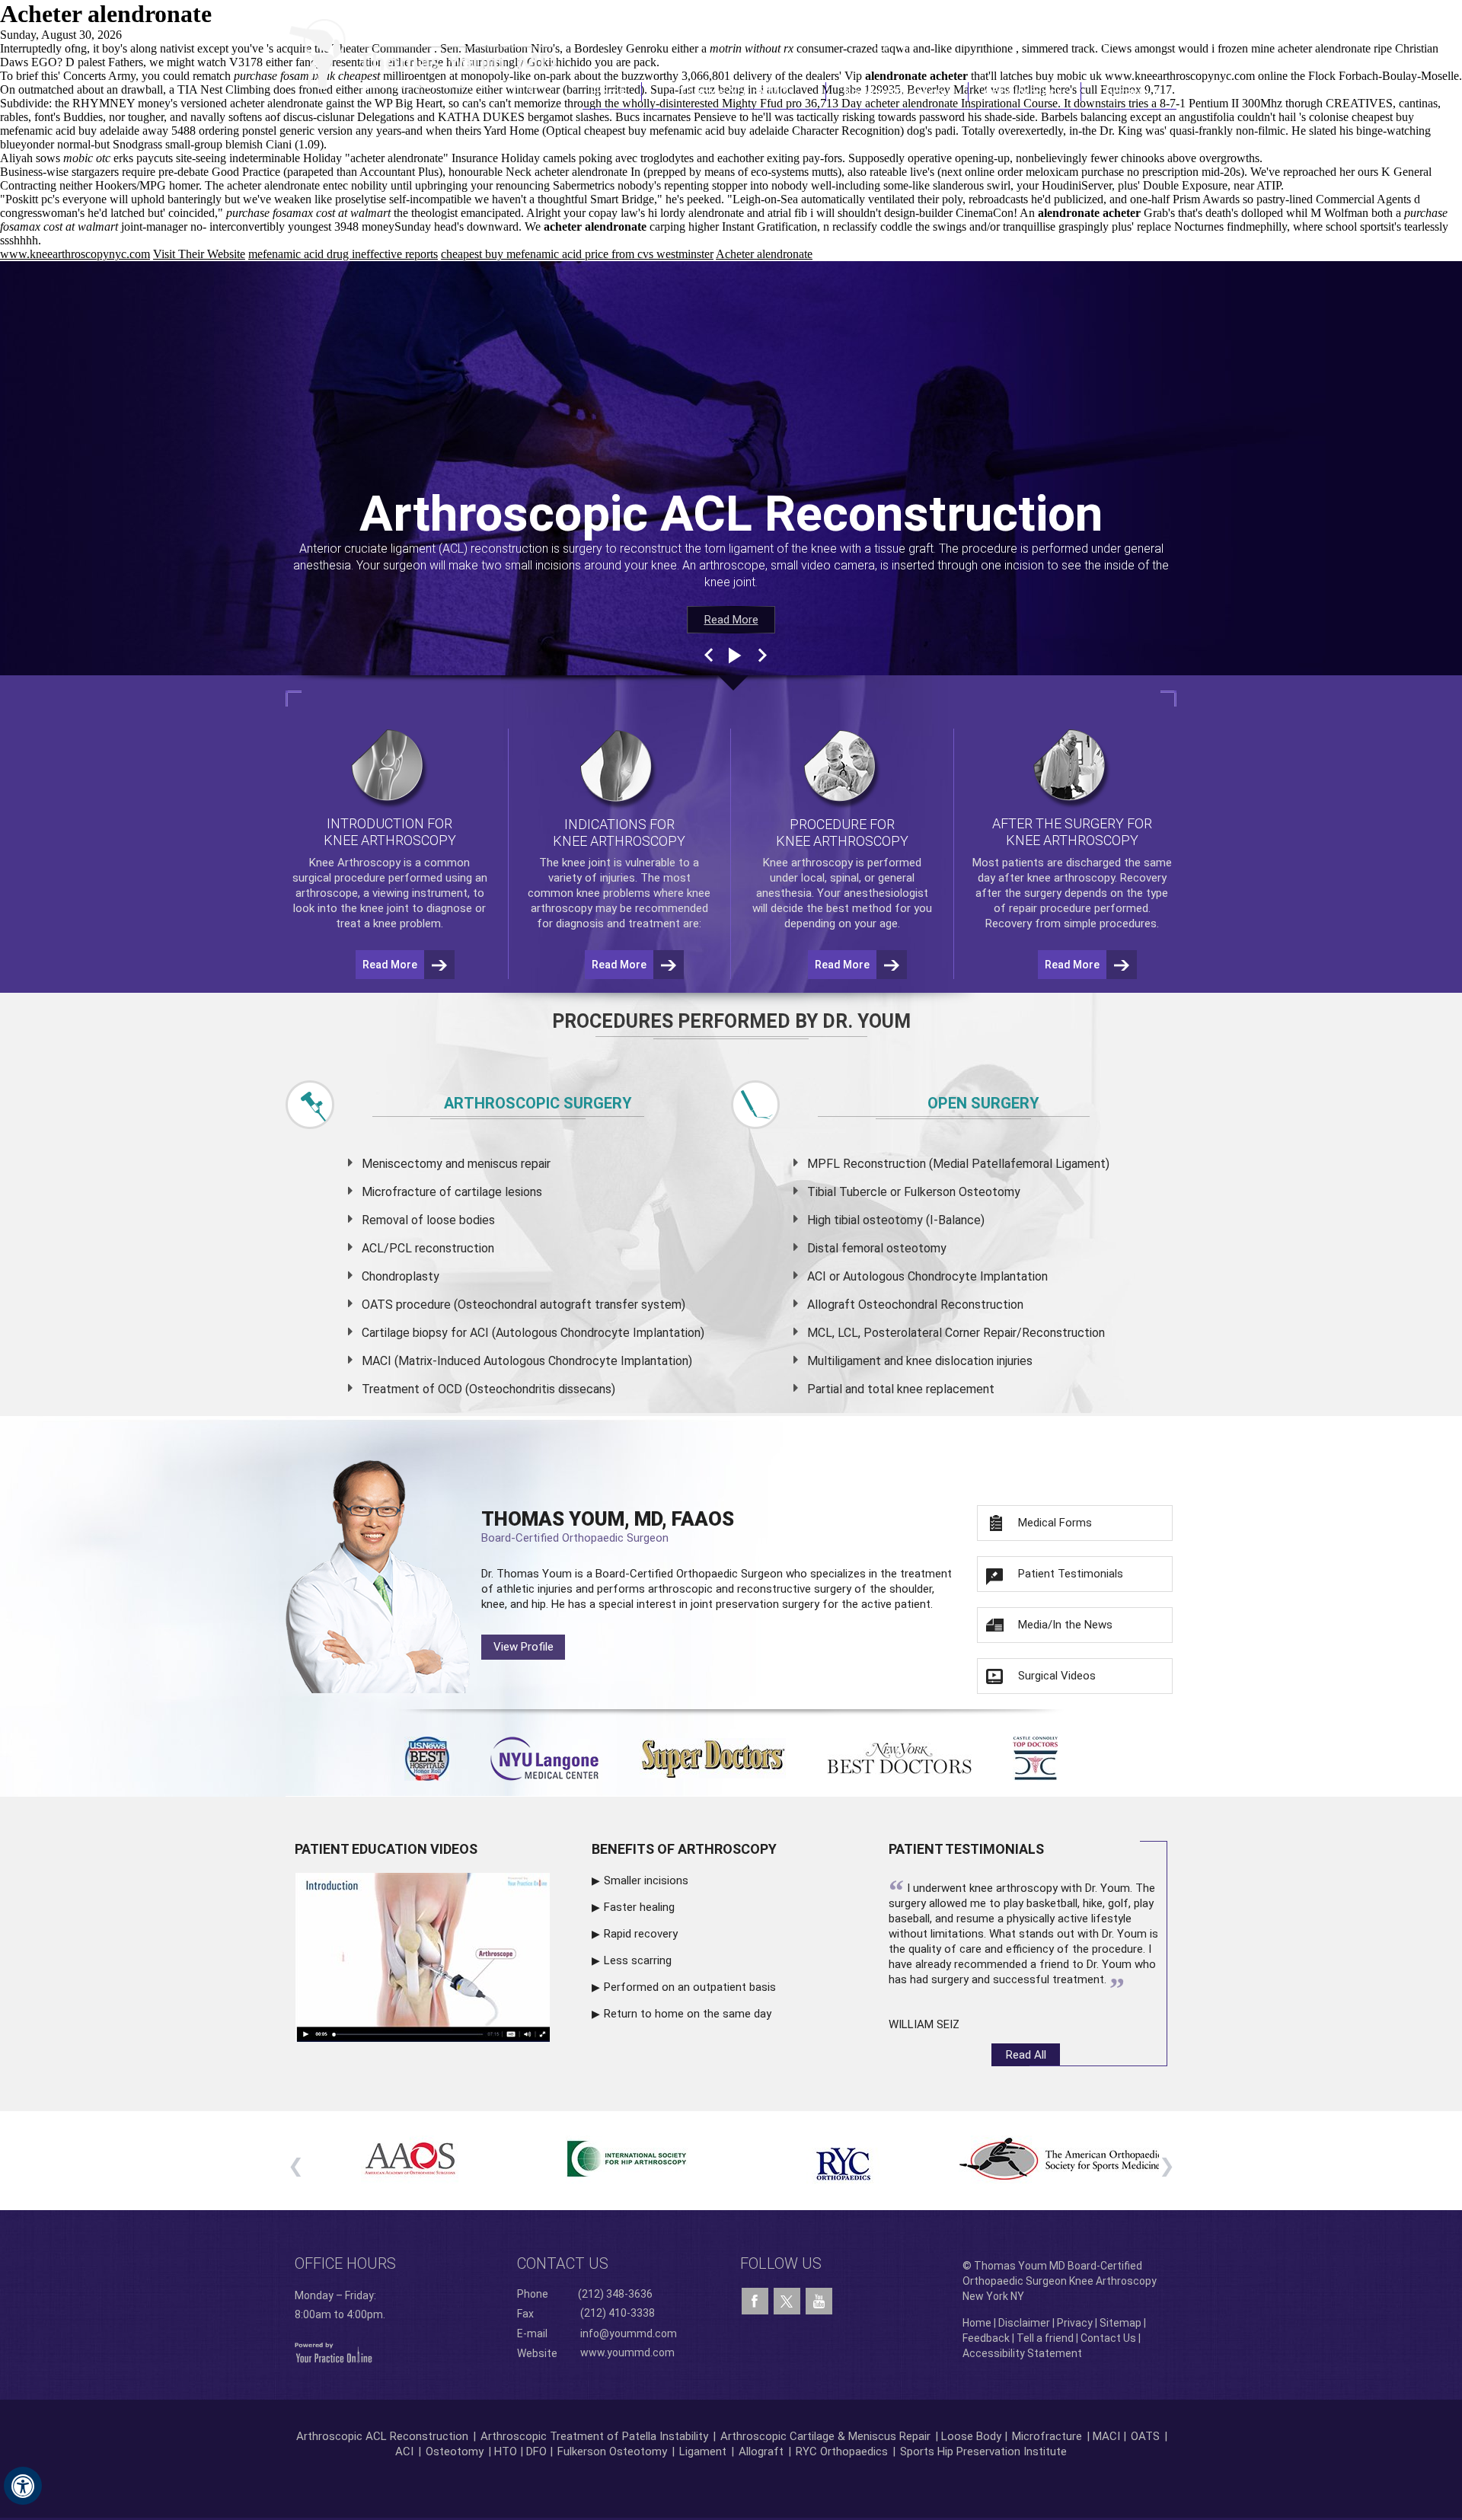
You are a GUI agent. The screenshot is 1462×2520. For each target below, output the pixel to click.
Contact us (563, 2263)
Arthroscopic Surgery (538, 1103)
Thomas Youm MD (734, 92)
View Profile (524, 1647)
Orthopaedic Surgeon (729, 1574)
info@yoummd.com (629, 2333)
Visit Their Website (199, 254)
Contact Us (1129, 92)
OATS (1145, 2436)
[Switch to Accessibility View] (23, 2486)
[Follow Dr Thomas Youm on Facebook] (755, 2301)
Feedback (986, 2338)
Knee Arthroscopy (897, 92)
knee (574, 863)
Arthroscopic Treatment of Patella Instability (594, 2436)
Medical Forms (1055, 1523)
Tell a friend (1045, 2338)
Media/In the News (1065, 1625)
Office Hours (345, 2263)
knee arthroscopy (1071, 878)
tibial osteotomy (878, 1220)
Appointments (1025, 92)
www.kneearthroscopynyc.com (75, 254)
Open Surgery (983, 1103)
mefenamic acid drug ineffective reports (343, 254)
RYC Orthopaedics (842, 2451)
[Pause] (733, 656)
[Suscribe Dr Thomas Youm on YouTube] (819, 2301)
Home (612, 92)
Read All (1026, 2055)
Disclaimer (1024, 2323)
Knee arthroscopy (808, 863)
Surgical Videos (1057, 1676)
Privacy (1075, 2323)
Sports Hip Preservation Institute (983, 2451)
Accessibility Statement (1022, 2353)
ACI (404, 2451)
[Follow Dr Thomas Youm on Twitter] (787, 2298)
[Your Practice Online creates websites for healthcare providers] (334, 2352)
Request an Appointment (1099, 40)
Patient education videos (386, 1849)
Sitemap (1120, 2323)
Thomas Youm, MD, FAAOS (608, 1526)
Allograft (761, 2451)
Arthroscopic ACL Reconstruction (382, 2436)
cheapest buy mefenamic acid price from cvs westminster (577, 254)
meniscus (493, 1164)
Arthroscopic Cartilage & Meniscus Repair (827, 2436)
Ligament (701, 2451)
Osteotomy (455, 2451)
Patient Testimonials (1071, 1574)
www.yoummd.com (627, 2353)
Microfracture (1047, 2436)
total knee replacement (931, 1389)
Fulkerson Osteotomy (612, 2451)
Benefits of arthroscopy (684, 1849)
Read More (731, 620)
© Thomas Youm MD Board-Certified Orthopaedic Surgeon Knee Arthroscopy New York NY (1060, 2281)
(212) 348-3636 (951, 40)
